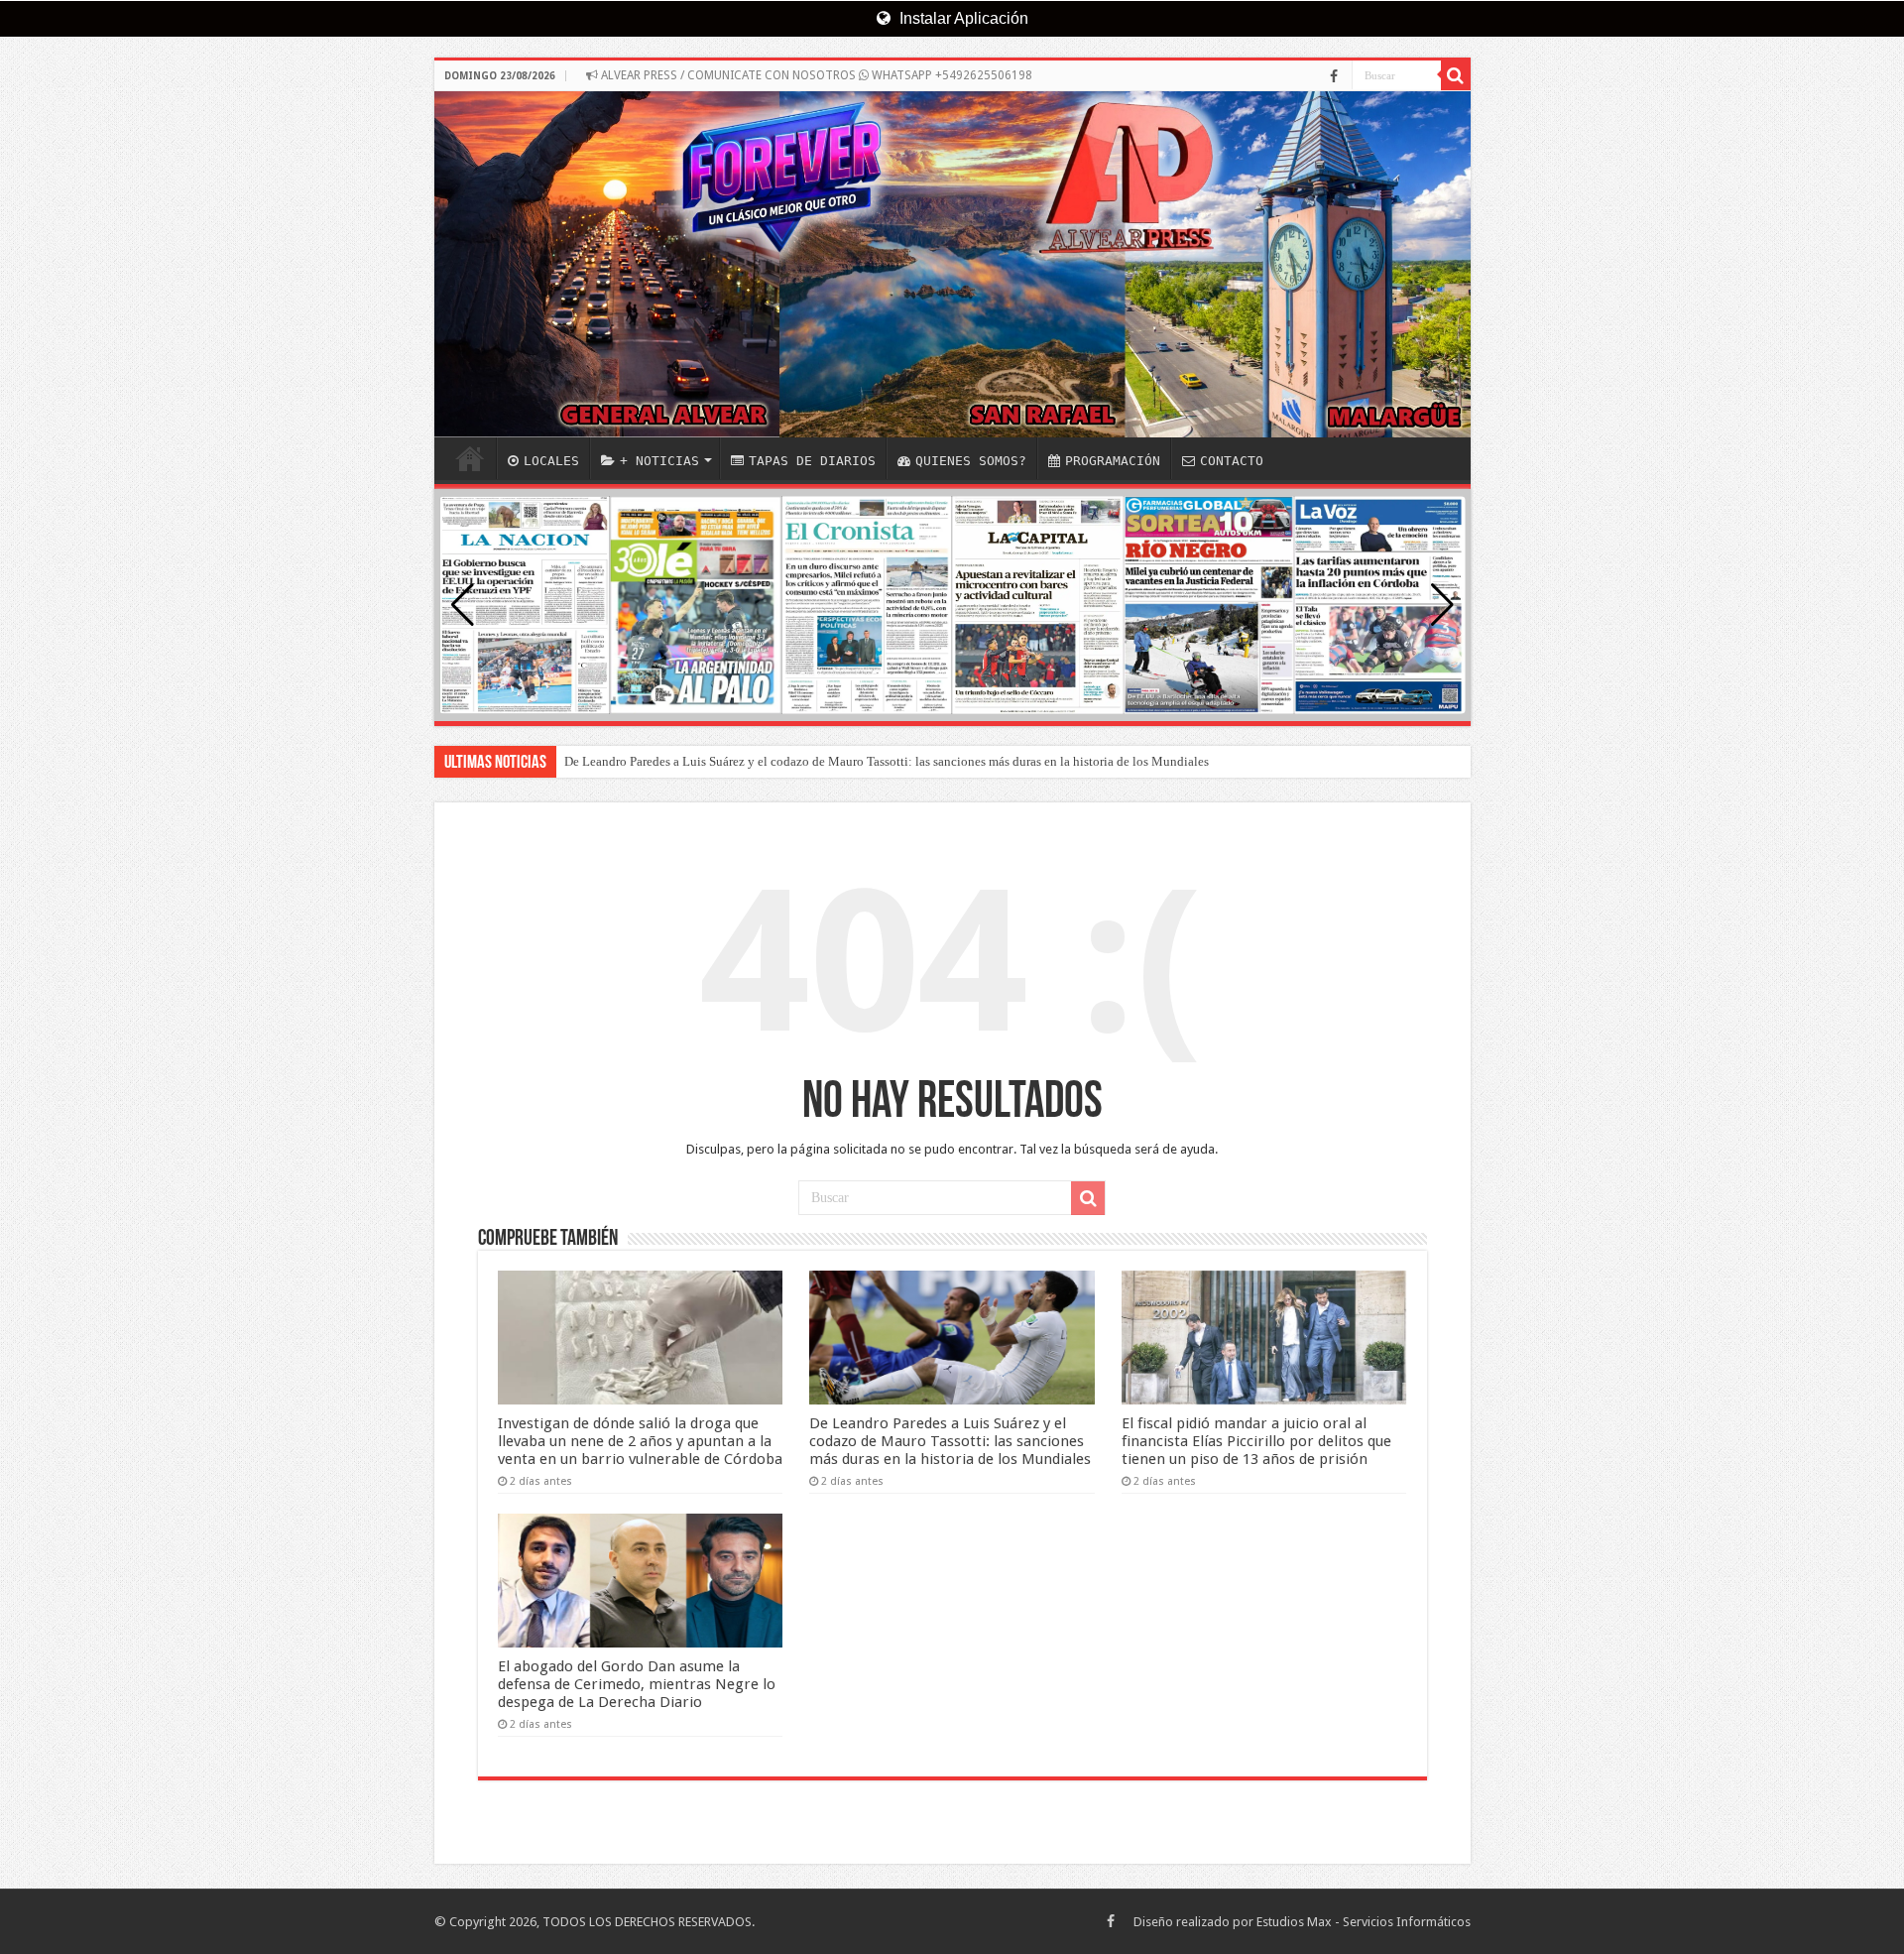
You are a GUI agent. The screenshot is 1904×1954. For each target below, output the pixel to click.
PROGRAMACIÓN (1113, 461)
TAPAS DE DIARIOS (812, 461)
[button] (1442, 605)
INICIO (470, 458)
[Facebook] (1334, 76)
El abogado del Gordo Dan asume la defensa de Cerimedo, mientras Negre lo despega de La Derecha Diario (637, 1684)
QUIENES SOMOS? (971, 461)
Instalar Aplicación (962, 18)
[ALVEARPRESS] (952, 264)
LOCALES (551, 461)
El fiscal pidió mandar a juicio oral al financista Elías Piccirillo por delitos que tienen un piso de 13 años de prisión (1256, 1441)
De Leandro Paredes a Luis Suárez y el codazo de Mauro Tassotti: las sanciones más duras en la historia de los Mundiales (887, 761)
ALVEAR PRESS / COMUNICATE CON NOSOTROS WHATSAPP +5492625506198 (815, 75)
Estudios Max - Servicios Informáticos (1364, 1922)
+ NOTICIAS (659, 461)
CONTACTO (1232, 461)
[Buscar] (1456, 75)
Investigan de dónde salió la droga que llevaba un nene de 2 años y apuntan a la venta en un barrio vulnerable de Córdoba (640, 1441)
